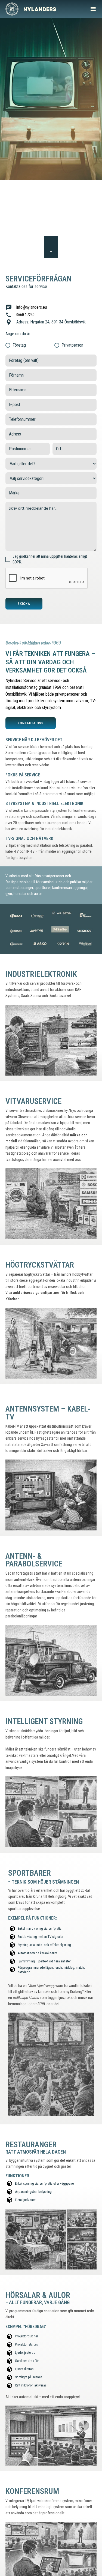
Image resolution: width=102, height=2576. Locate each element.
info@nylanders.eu (32, 307)
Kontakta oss (31, 723)
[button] (93, 9)
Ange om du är (18, 334)
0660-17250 (25, 315)
